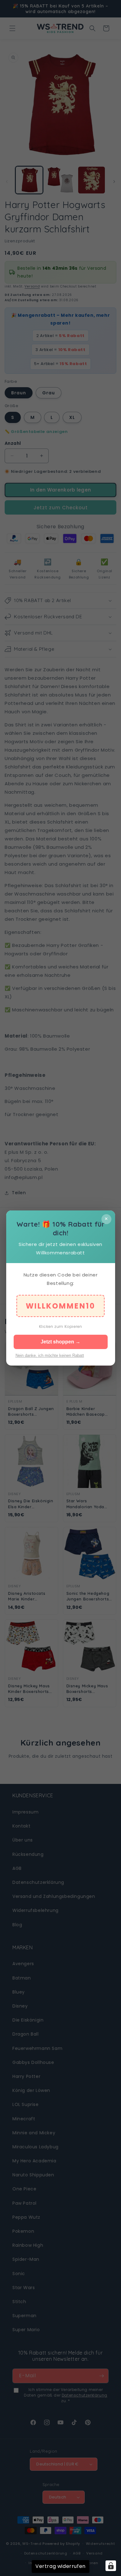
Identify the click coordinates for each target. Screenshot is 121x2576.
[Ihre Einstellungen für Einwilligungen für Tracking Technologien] (111, 2566)
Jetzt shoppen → (60, 1342)
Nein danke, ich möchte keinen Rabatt (50, 1355)
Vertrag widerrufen (60, 2566)
